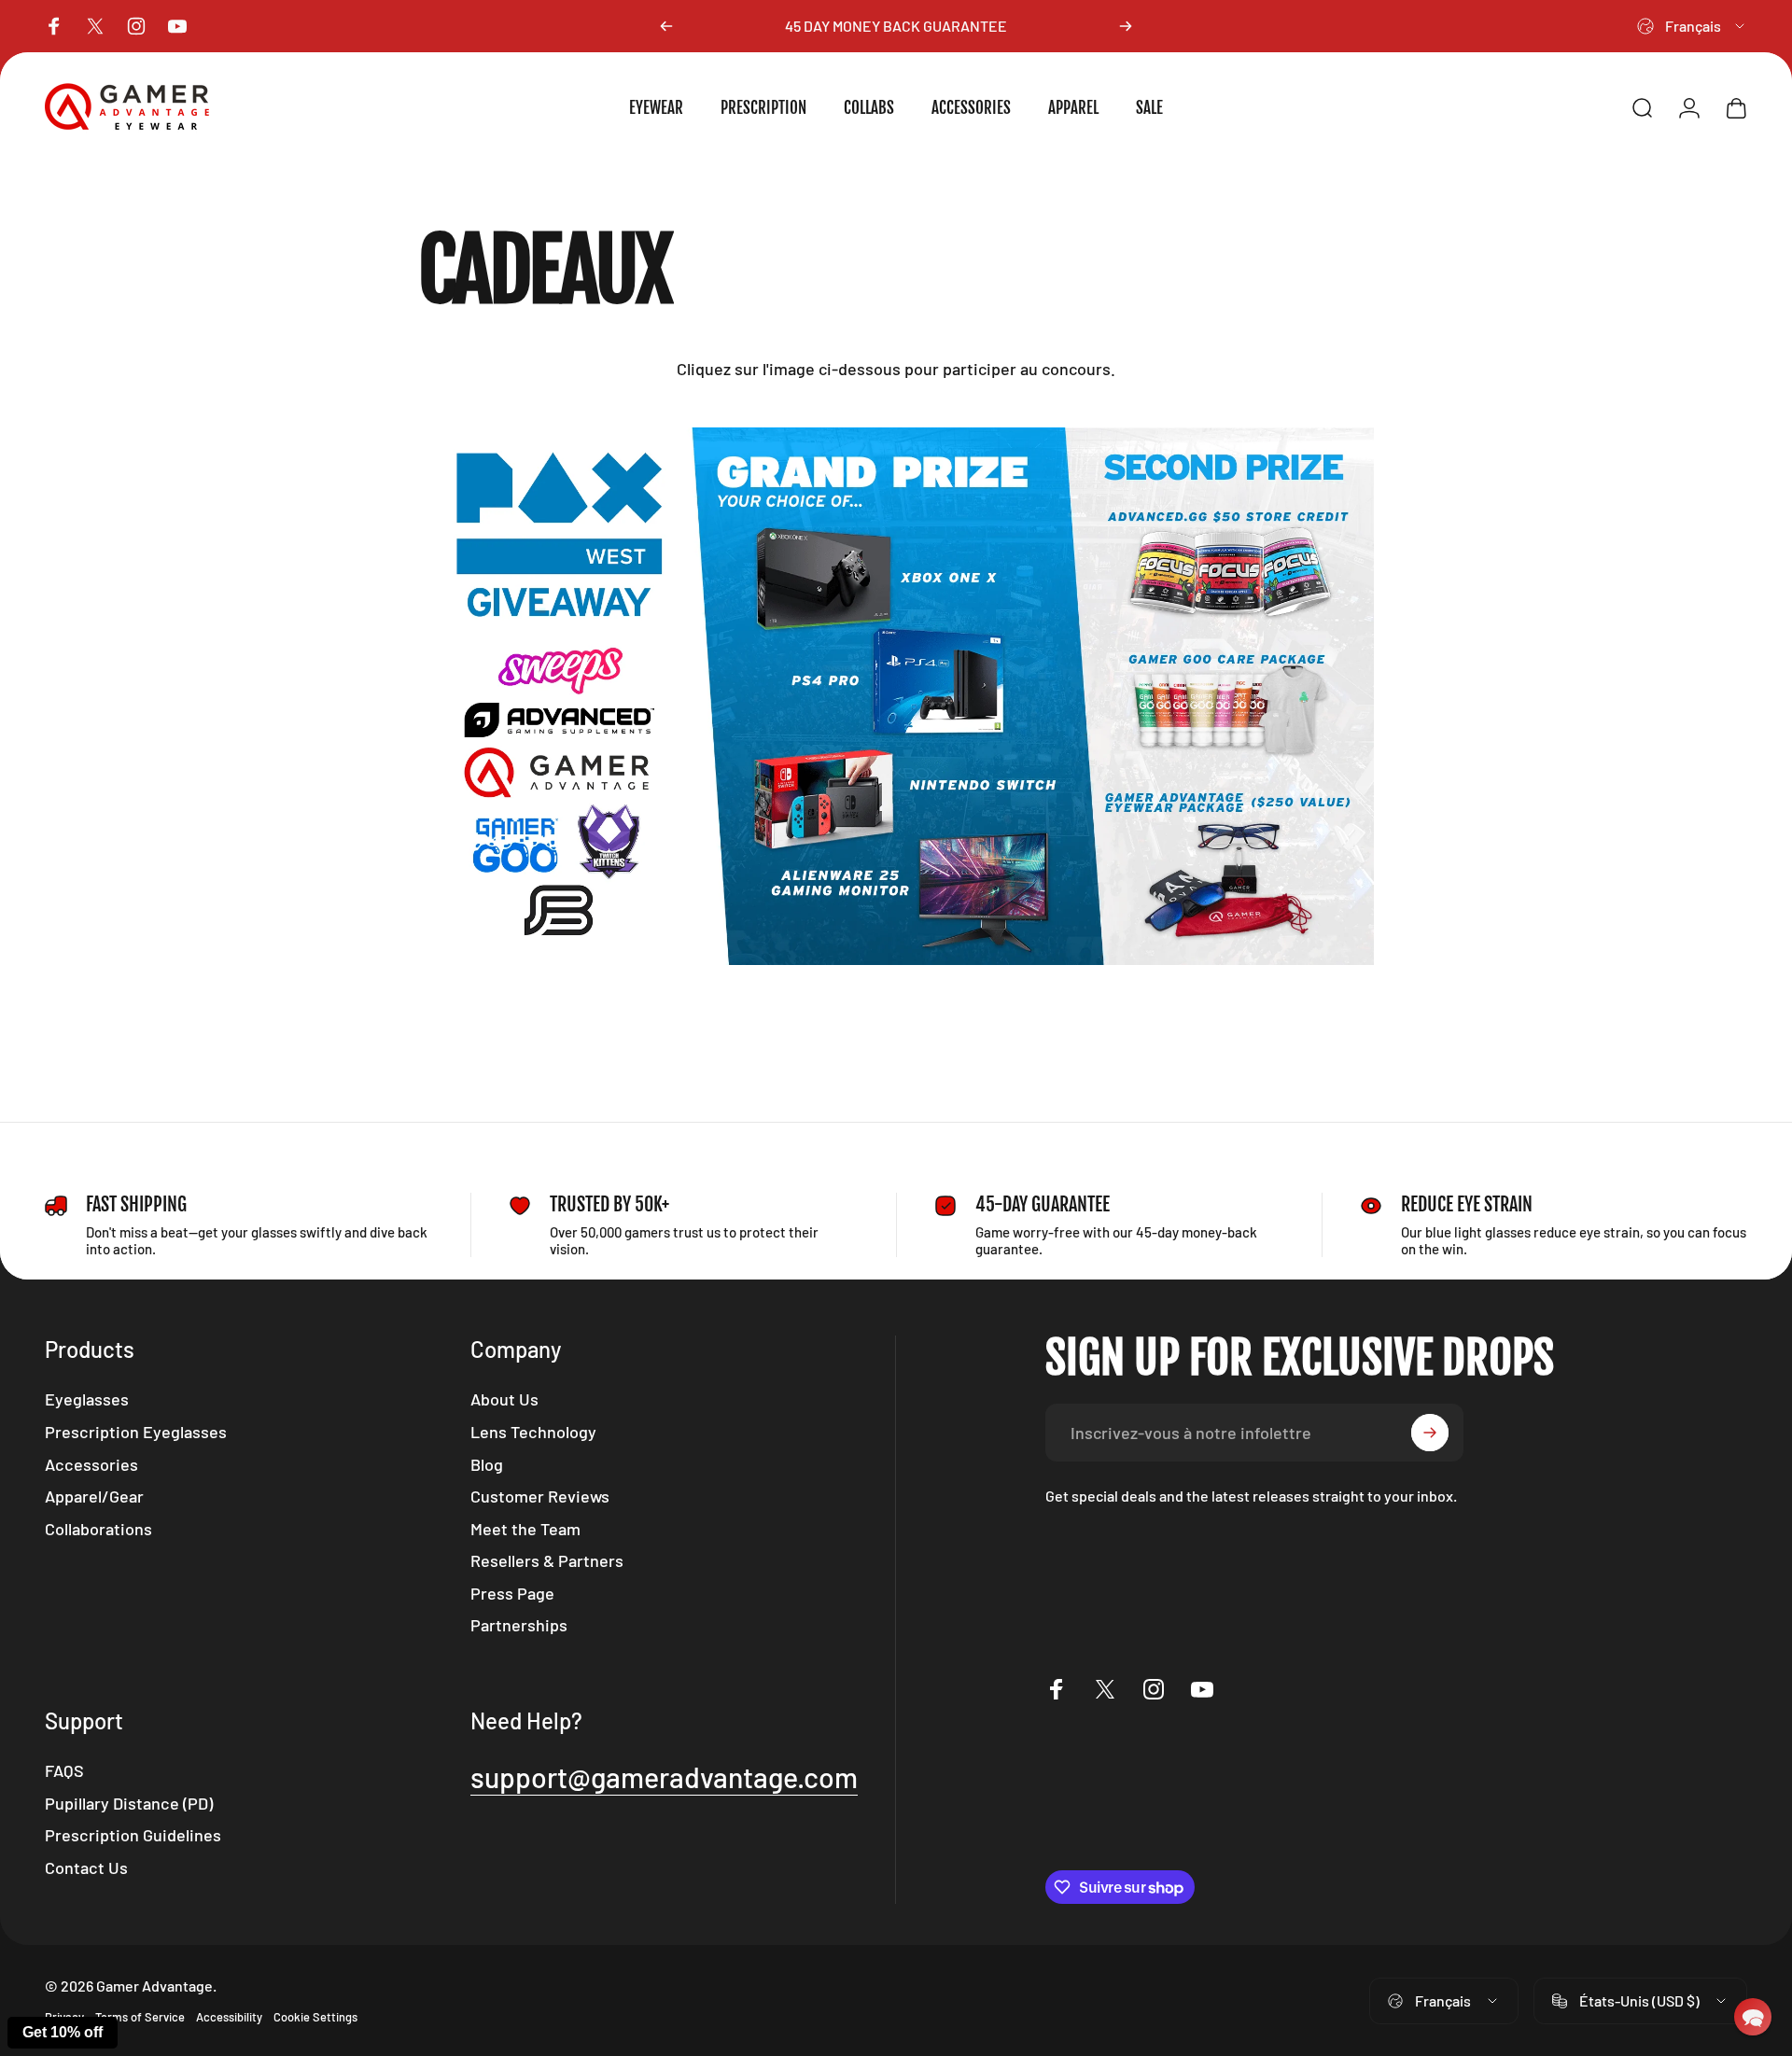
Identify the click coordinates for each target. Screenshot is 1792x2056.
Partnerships (519, 1625)
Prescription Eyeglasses (136, 1432)
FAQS (64, 1770)
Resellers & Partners (547, 1560)
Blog (487, 1464)
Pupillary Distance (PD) (129, 1803)
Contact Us (86, 1867)
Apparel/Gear (94, 1496)
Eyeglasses (87, 1399)
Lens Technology (533, 1432)
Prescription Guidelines (133, 1835)
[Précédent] (666, 26)
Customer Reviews (540, 1496)
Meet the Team (525, 1529)
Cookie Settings (315, 2017)
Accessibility (229, 2017)
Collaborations (98, 1529)
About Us (504, 1399)
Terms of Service (140, 2017)
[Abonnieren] (1430, 1433)
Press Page (512, 1593)
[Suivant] (1126, 26)
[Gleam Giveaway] (896, 696)
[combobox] (1692, 26)
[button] (1753, 2017)
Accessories (91, 1464)
